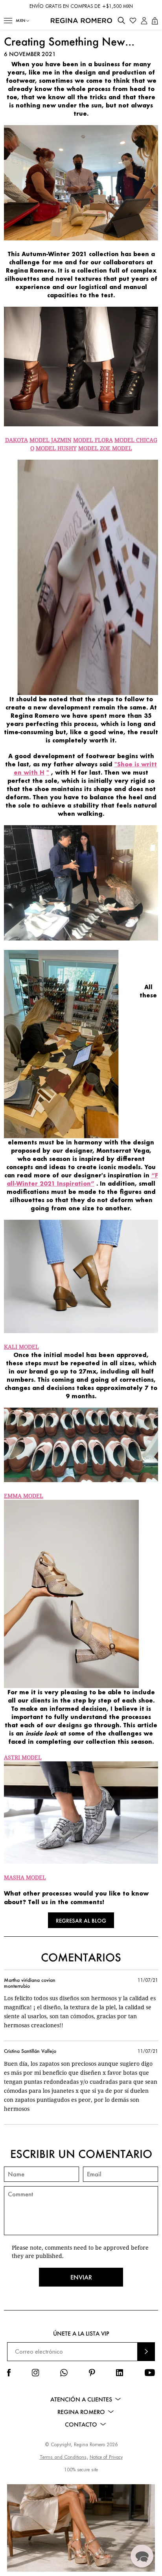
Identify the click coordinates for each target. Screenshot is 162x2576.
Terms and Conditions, (64, 2457)
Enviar (81, 2277)
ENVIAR (146, 2351)
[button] (8, 21)
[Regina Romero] (81, 21)
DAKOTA (17, 440)
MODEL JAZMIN (51, 440)
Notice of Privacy (106, 2457)
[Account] (144, 21)
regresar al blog (81, 1920)
